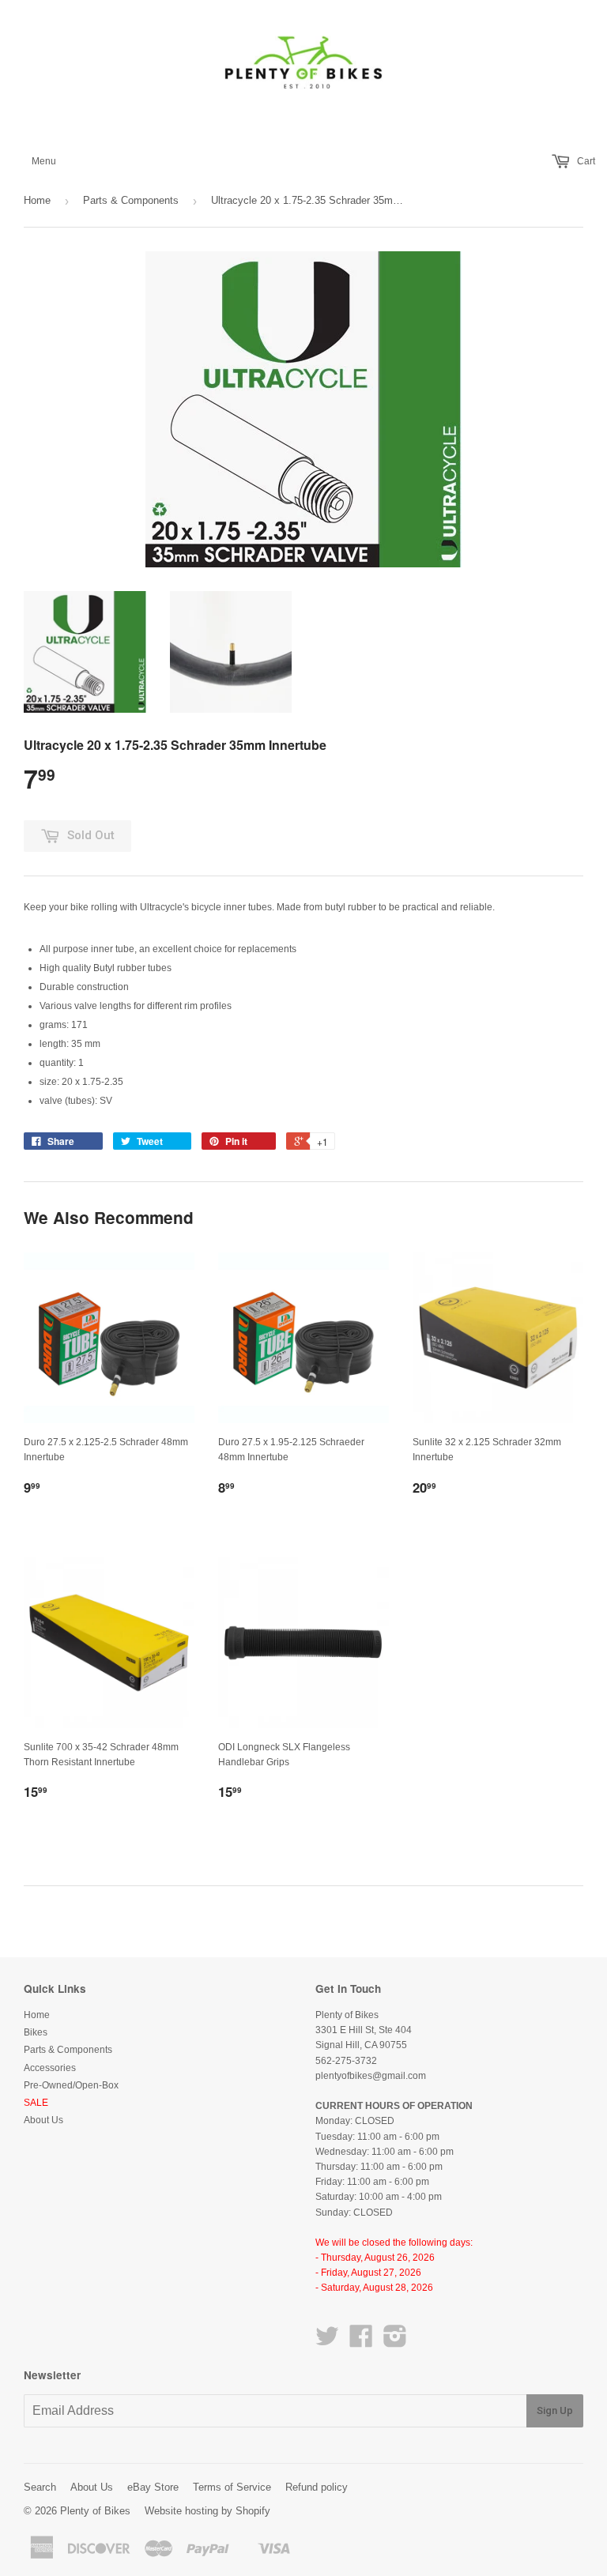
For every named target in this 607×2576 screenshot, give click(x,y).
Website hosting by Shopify (207, 2511)
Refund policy (317, 2487)
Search (40, 2487)
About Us (43, 2120)
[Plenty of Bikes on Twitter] (327, 2342)
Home (37, 200)
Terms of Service (232, 2487)
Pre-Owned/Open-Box (71, 2085)
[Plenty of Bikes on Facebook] (361, 2342)
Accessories (50, 2068)
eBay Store (153, 2487)
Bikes (36, 2032)
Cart (585, 161)
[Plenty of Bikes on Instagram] (395, 2342)
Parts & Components (131, 200)
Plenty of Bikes (95, 2511)
